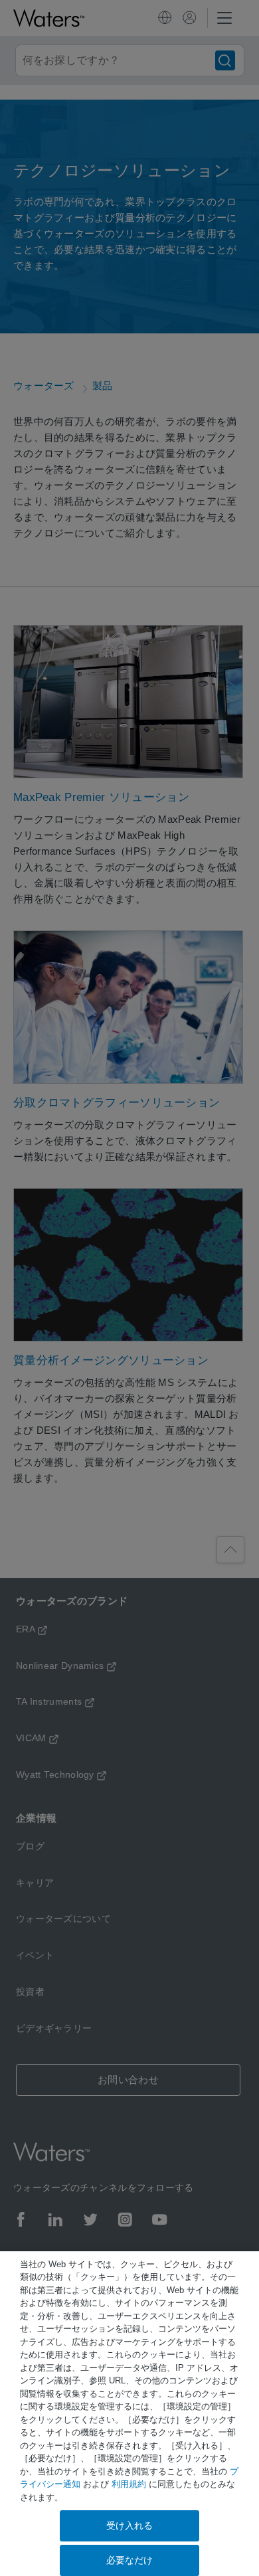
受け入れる (130, 2526)
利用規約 (129, 2484)
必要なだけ (130, 2560)
